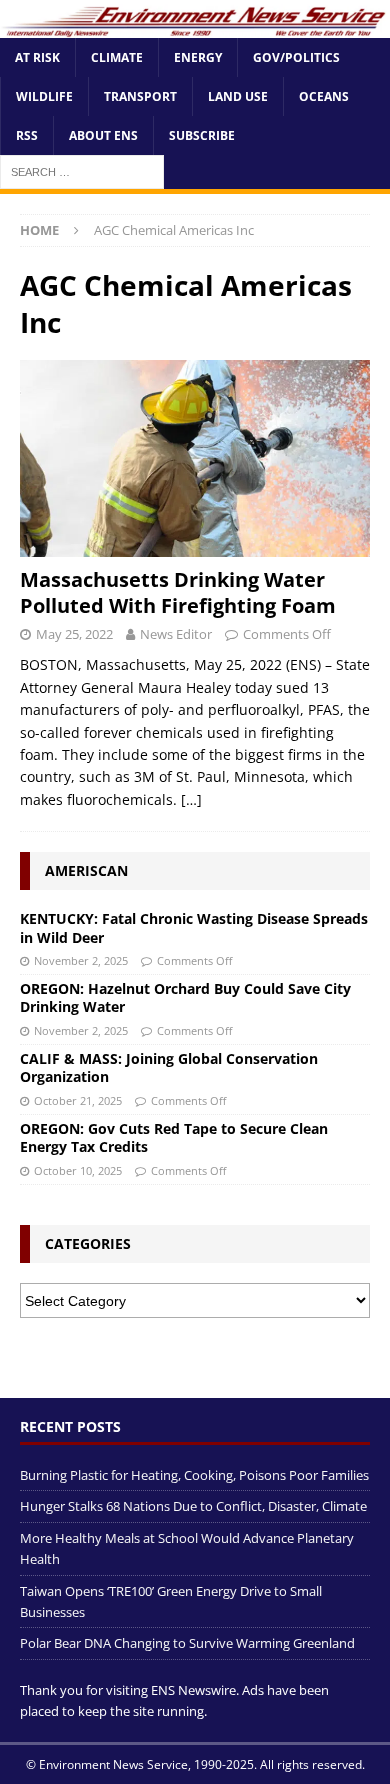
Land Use (238, 96)
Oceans (324, 96)
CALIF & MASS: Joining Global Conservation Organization (169, 1067)
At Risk (37, 57)
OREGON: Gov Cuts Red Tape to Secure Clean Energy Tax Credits (174, 1137)
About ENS (103, 135)
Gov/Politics (296, 57)
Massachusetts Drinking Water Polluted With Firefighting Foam (178, 592)
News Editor (176, 634)
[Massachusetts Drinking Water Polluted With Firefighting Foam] (195, 458)
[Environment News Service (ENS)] (195, 25)
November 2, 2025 (81, 960)
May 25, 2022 (74, 634)
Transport (140, 96)
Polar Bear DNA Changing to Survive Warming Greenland (187, 1643)
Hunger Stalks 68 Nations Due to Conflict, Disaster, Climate (193, 1506)
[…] (191, 799)
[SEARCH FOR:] (82, 171)
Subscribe (202, 135)
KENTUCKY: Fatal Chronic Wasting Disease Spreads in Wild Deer (194, 927)
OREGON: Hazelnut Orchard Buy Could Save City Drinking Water (185, 997)
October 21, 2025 (78, 1100)
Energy (198, 57)
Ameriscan (86, 870)
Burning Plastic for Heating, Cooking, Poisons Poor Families (194, 1475)
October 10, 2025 (78, 1170)
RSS (27, 135)
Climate (117, 57)
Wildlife (44, 96)
